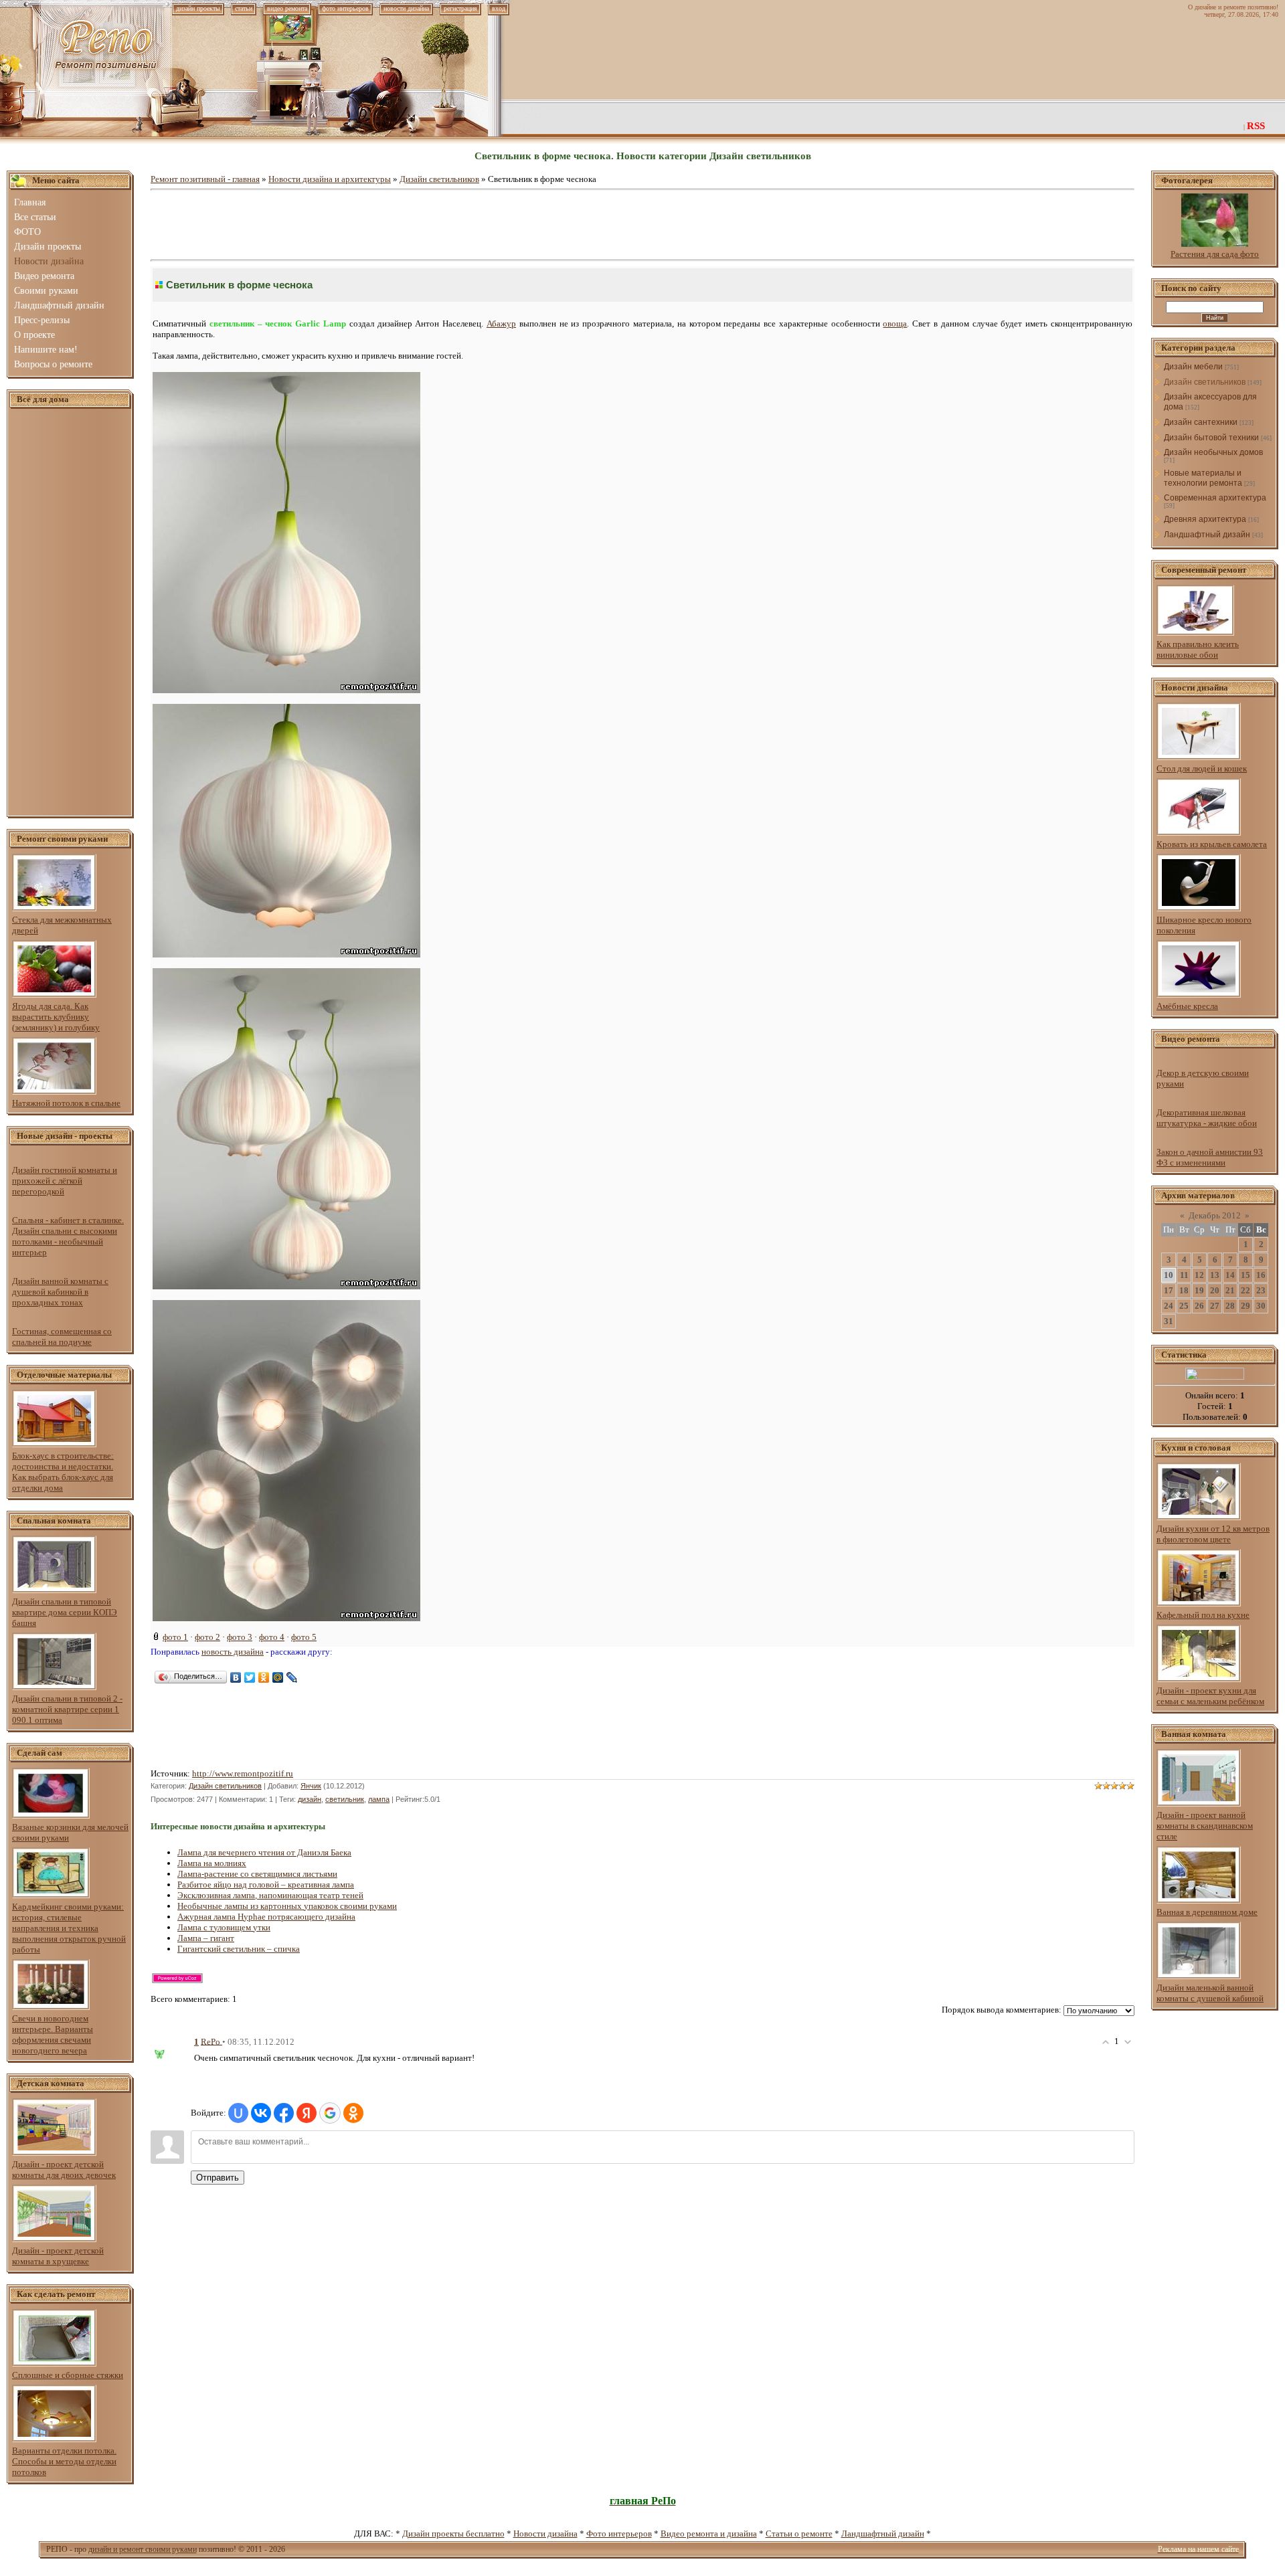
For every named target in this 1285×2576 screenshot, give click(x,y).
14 (1230, 1275)
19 (1199, 1290)
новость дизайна (233, 1652)
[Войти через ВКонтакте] (261, 2113)
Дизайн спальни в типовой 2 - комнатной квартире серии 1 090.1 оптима (67, 1709)
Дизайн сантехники (1201, 422)
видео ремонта (287, 8)
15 (1246, 1275)
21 (1230, 1290)
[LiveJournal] (292, 1677)
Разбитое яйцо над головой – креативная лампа (266, 1884)
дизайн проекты (198, 8)
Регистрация (460, 8)
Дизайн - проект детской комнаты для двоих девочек (64, 2170)
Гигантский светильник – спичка (239, 1949)
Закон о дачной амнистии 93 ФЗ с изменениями (1210, 1157)
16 (1261, 1275)
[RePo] (167, 2050)
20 (1215, 1290)
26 (1199, 1306)
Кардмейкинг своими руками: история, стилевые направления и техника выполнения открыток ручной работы (69, 1928)
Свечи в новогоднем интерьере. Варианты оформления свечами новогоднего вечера (53, 2034)
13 (1215, 1275)
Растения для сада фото (1215, 254)
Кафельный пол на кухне (1203, 1615)
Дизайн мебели (1193, 367)
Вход (499, 8)
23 (1261, 1290)
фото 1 (175, 1637)
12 (1199, 1275)
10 (1169, 1275)
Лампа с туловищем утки (224, 1927)
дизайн (310, 1799)
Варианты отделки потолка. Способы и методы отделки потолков (64, 2461)
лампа (379, 1799)
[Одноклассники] (264, 1677)
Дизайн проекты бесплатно (453, 2534)
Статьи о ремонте (799, 2534)
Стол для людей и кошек (1202, 768)
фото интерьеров (345, 8)
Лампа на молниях (212, 1863)
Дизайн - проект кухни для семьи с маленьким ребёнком (1210, 1696)
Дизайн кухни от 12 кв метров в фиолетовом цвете (1213, 1534)
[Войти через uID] (238, 2113)
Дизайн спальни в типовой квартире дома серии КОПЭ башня (65, 1612)
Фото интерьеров (619, 2534)
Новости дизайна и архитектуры (330, 179)
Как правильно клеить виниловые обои (1198, 649)
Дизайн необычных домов (1213, 452)
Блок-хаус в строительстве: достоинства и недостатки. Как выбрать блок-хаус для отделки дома (63, 1472)
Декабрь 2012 (1215, 1215)
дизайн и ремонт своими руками (143, 2549)
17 (1169, 1290)
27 (1215, 1306)
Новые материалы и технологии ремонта (1203, 478)
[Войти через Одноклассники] (353, 2113)
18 (1184, 1290)
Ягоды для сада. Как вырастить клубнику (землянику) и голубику (56, 1017)
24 (1169, 1306)
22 (1246, 1290)
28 (1230, 1306)
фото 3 (240, 1637)
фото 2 (207, 1637)
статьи (244, 8)
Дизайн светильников (439, 179)
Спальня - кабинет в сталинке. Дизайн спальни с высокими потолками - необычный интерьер (68, 1236)
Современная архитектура (1215, 498)
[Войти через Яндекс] (307, 2113)
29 (1246, 1306)
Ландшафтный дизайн (1207, 535)
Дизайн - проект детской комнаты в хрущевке (58, 2256)
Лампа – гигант (206, 1938)
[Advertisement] (70, 613)
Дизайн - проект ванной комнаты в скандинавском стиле (1205, 1826)
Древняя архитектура (1205, 519)
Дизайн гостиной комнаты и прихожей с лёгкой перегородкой (65, 1181)
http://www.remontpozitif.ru (243, 1773)
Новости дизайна (545, 2534)
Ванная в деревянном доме (1207, 1912)
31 (1169, 1321)
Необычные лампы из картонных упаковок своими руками (287, 1906)
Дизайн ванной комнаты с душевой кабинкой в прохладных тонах (60, 1292)
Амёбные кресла (1187, 1006)
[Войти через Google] (330, 2113)
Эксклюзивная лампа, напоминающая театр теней (270, 1895)
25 (1184, 1306)
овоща (895, 324)
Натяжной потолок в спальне (66, 1103)
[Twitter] (250, 1677)
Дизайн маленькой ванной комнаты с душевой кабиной (1210, 1993)
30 (1261, 1306)
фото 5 (304, 1637)
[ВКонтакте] (236, 1677)
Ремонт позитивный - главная (205, 179)
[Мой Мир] (278, 1677)
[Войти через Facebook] (284, 2113)
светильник (345, 1799)
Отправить (218, 2178)
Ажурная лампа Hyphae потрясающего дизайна (266, 1917)
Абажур (501, 324)
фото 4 (272, 1637)
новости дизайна (406, 8)
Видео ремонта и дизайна (709, 2534)
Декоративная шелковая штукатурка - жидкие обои (1207, 1118)
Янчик (311, 1786)
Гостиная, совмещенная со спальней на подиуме (62, 1337)
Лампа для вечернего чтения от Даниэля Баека (264, 1852)
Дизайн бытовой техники (1211, 438)
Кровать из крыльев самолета (1212, 844)
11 (1184, 1275)
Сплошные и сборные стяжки (68, 2375)
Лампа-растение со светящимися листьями (257, 1874)
